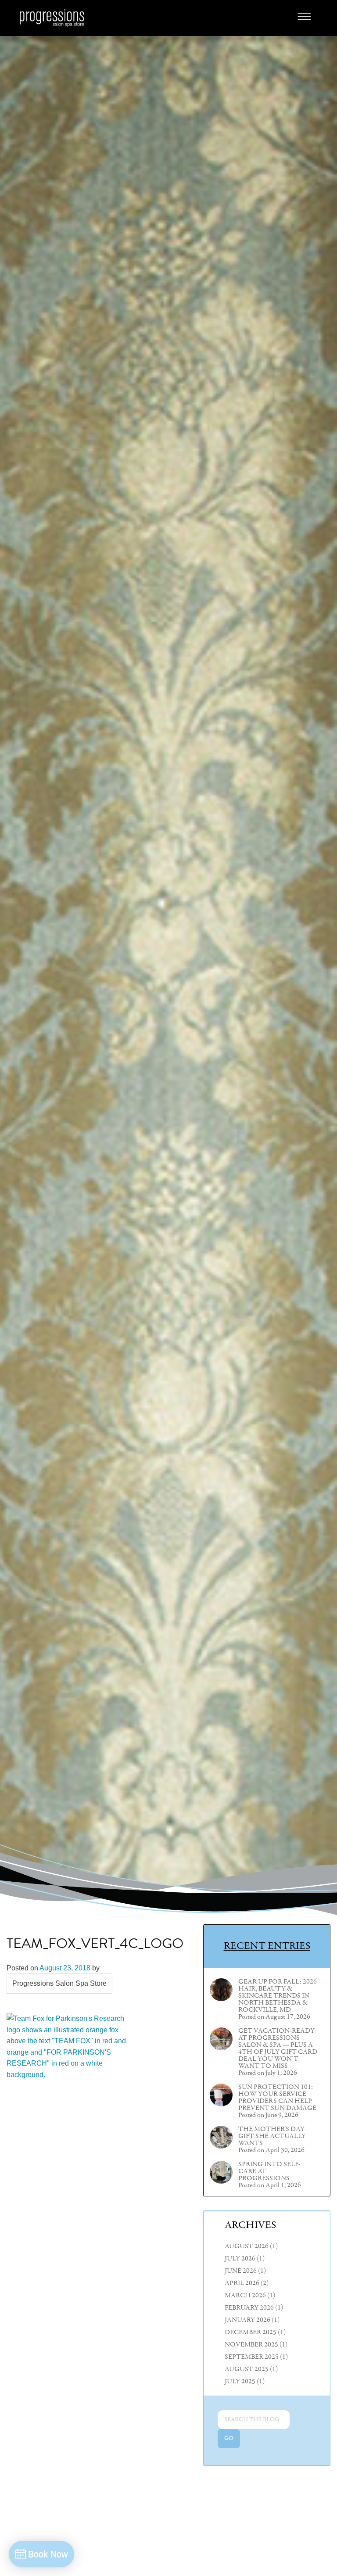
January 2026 (247, 2320)
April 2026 (242, 2283)
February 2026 (249, 2308)
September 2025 (252, 2357)
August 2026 (247, 2246)
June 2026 (241, 2271)
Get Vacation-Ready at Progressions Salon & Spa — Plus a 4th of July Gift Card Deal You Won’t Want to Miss (278, 2049)
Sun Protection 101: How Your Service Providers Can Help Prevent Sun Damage (277, 2098)
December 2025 (251, 2332)
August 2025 (247, 2369)
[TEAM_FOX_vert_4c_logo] (72, 2341)
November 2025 (251, 2345)
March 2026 (245, 2296)
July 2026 (240, 2259)
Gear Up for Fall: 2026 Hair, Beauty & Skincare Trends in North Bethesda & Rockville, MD (278, 1996)
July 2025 (240, 2382)
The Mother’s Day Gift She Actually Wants (272, 2136)
